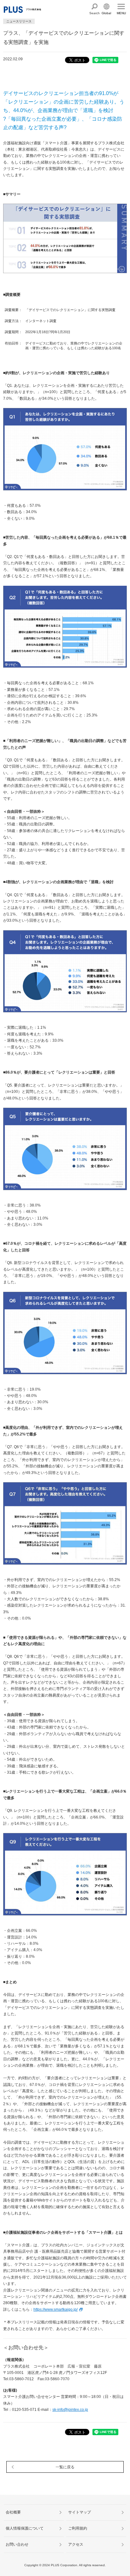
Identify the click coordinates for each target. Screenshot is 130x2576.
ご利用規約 (78, 2528)
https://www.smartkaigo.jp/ (56, 2309)
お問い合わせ (17, 2544)
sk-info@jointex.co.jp (70, 2410)
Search (95, 13)
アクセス (76, 2544)
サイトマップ (80, 2512)
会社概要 (13, 2512)
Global (106, 13)
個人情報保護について (25, 2528)
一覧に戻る (65, 2467)
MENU (121, 13)
